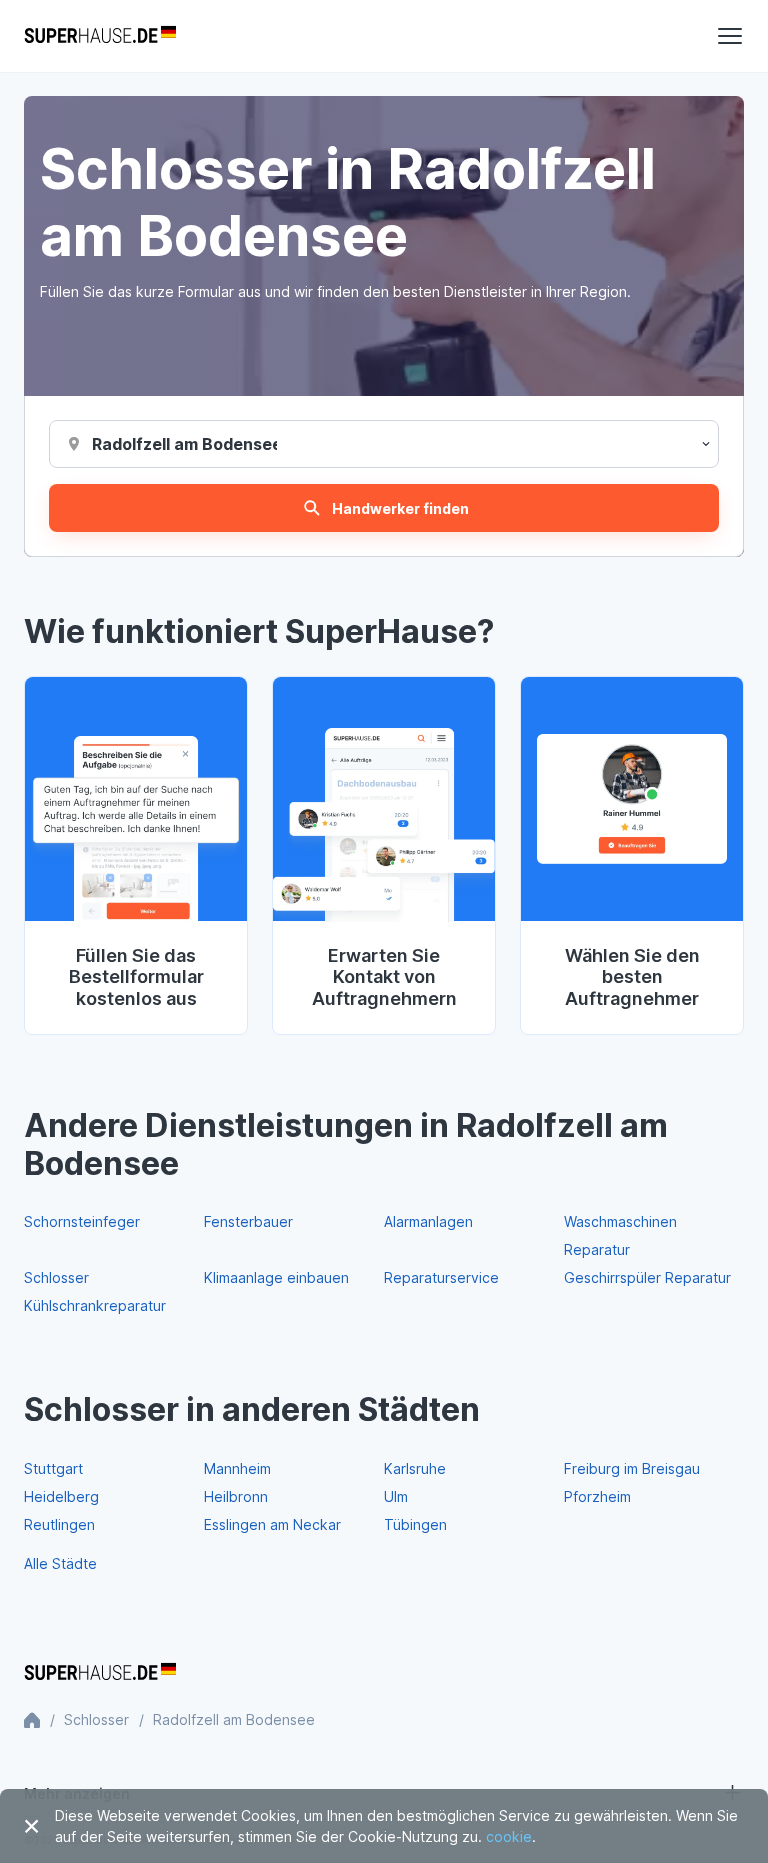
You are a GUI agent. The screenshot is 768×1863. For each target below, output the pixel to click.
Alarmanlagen (428, 1221)
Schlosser (56, 1277)
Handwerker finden (400, 508)
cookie (509, 1836)
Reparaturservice (441, 1277)
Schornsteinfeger (82, 1221)
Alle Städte (60, 1563)
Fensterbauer (248, 1221)
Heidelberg (61, 1496)
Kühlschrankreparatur (95, 1305)
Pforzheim (597, 1496)
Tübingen (415, 1524)
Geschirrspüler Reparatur (647, 1277)
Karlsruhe (415, 1468)
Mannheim (237, 1468)
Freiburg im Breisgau (632, 1468)
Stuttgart (53, 1468)
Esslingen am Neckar (272, 1524)
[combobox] (184, 444)
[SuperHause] (100, 36)
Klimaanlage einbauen (276, 1277)
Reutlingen (59, 1524)
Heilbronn (236, 1496)
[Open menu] (730, 36)
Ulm (396, 1496)
